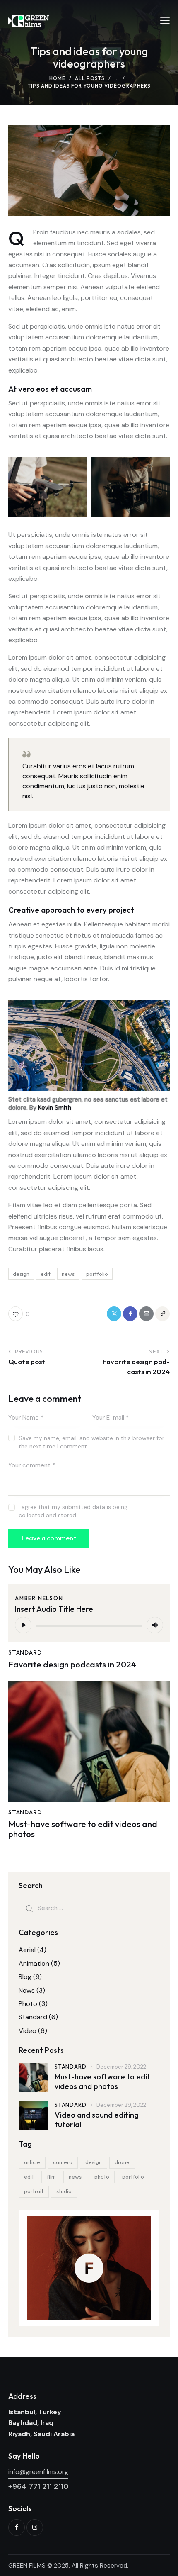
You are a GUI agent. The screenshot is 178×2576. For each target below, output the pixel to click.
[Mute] (155, 1625)
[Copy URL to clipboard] (162, 1314)
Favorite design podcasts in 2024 (72, 1665)
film (51, 2176)
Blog (25, 1977)
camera (63, 2162)
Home (57, 78)
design (21, 1274)
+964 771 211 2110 (38, 2486)
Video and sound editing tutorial (97, 2120)
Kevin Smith (55, 1108)
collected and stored (47, 1515)
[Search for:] (89, 1908)
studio (64, 2191)
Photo (28, 2004)
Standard (25, 1652)
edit (46, 1274)
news (68, 1274)
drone (122, 2162)
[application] (89, 1625)
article (32, 2162)
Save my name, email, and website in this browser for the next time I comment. (91, 1442)
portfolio (97, 1274)
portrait (34, 2191)
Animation (34, 1963)
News (27, 1990)
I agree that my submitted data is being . (73, 1511)
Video (28, 2031)
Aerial (27, 1950)
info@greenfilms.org (38, 2472)
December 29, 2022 (121, 2067)
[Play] (23, 1625)
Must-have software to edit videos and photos (83, 1829)
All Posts (90, 78)
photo (102, 2176)
